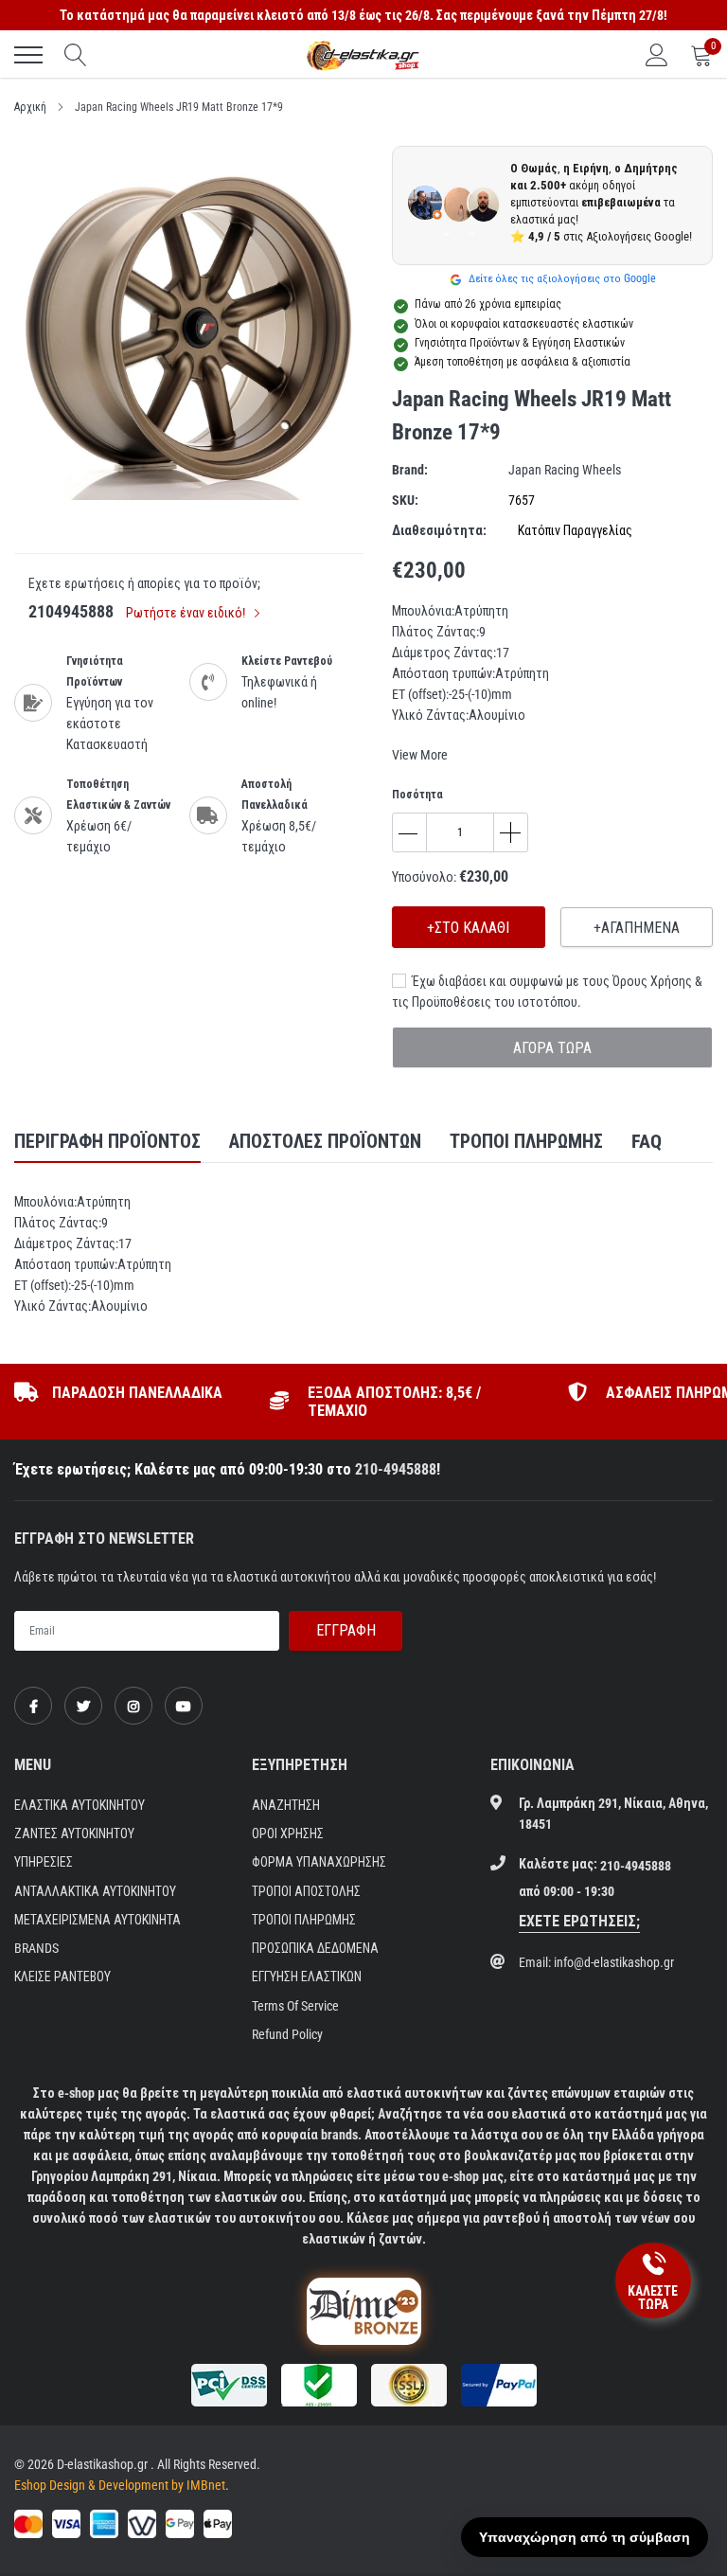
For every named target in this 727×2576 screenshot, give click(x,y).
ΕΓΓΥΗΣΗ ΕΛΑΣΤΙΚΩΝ (307, 1977)
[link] (33, 1706)
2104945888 (71, 611)
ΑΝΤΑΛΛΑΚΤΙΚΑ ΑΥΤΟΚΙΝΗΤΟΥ (95, 1891)
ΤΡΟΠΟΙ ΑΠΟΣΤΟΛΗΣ (306, 1891)
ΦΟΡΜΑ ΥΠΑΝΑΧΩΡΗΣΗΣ (319, 1862)
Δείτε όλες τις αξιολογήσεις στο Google (561, 278)
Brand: (410, 470)
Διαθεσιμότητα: (439, 530)
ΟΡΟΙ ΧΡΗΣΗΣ (288, 1834)
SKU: (405, 500)
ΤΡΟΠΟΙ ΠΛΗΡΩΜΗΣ (304, 1920)
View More (420, 755)
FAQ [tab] (647, 1141)
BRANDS (36, 1948)
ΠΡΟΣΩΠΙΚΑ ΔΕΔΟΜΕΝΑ (315, 1948)
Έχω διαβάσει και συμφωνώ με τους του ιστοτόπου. (547, 992)
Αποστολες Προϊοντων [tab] (325, 1141)
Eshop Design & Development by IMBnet (120, 2485)
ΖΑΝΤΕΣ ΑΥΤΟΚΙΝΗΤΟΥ (74, 1834)
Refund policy (287, 2034)
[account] (657, 55)
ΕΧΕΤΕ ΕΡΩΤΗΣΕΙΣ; (579, 1921)
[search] (76, 55)
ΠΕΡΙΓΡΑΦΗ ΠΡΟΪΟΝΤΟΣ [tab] (107, 1141)
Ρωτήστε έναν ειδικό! (187, 613)
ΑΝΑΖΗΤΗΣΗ (286, 1805)
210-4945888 (396, 1469)
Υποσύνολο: (424, 877)
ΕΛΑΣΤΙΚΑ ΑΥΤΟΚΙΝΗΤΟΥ (80, 1805)
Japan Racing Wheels (565, 470)
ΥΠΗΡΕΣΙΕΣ (44, 1862)
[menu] (28, 55)
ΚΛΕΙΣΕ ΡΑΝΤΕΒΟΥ (62, 1977)
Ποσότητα (417, 795)
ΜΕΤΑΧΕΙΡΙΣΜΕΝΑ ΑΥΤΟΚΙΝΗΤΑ (98, 1920)
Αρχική (30, 107)
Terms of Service (295, 2006)
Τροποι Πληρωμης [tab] (526, 1141)
